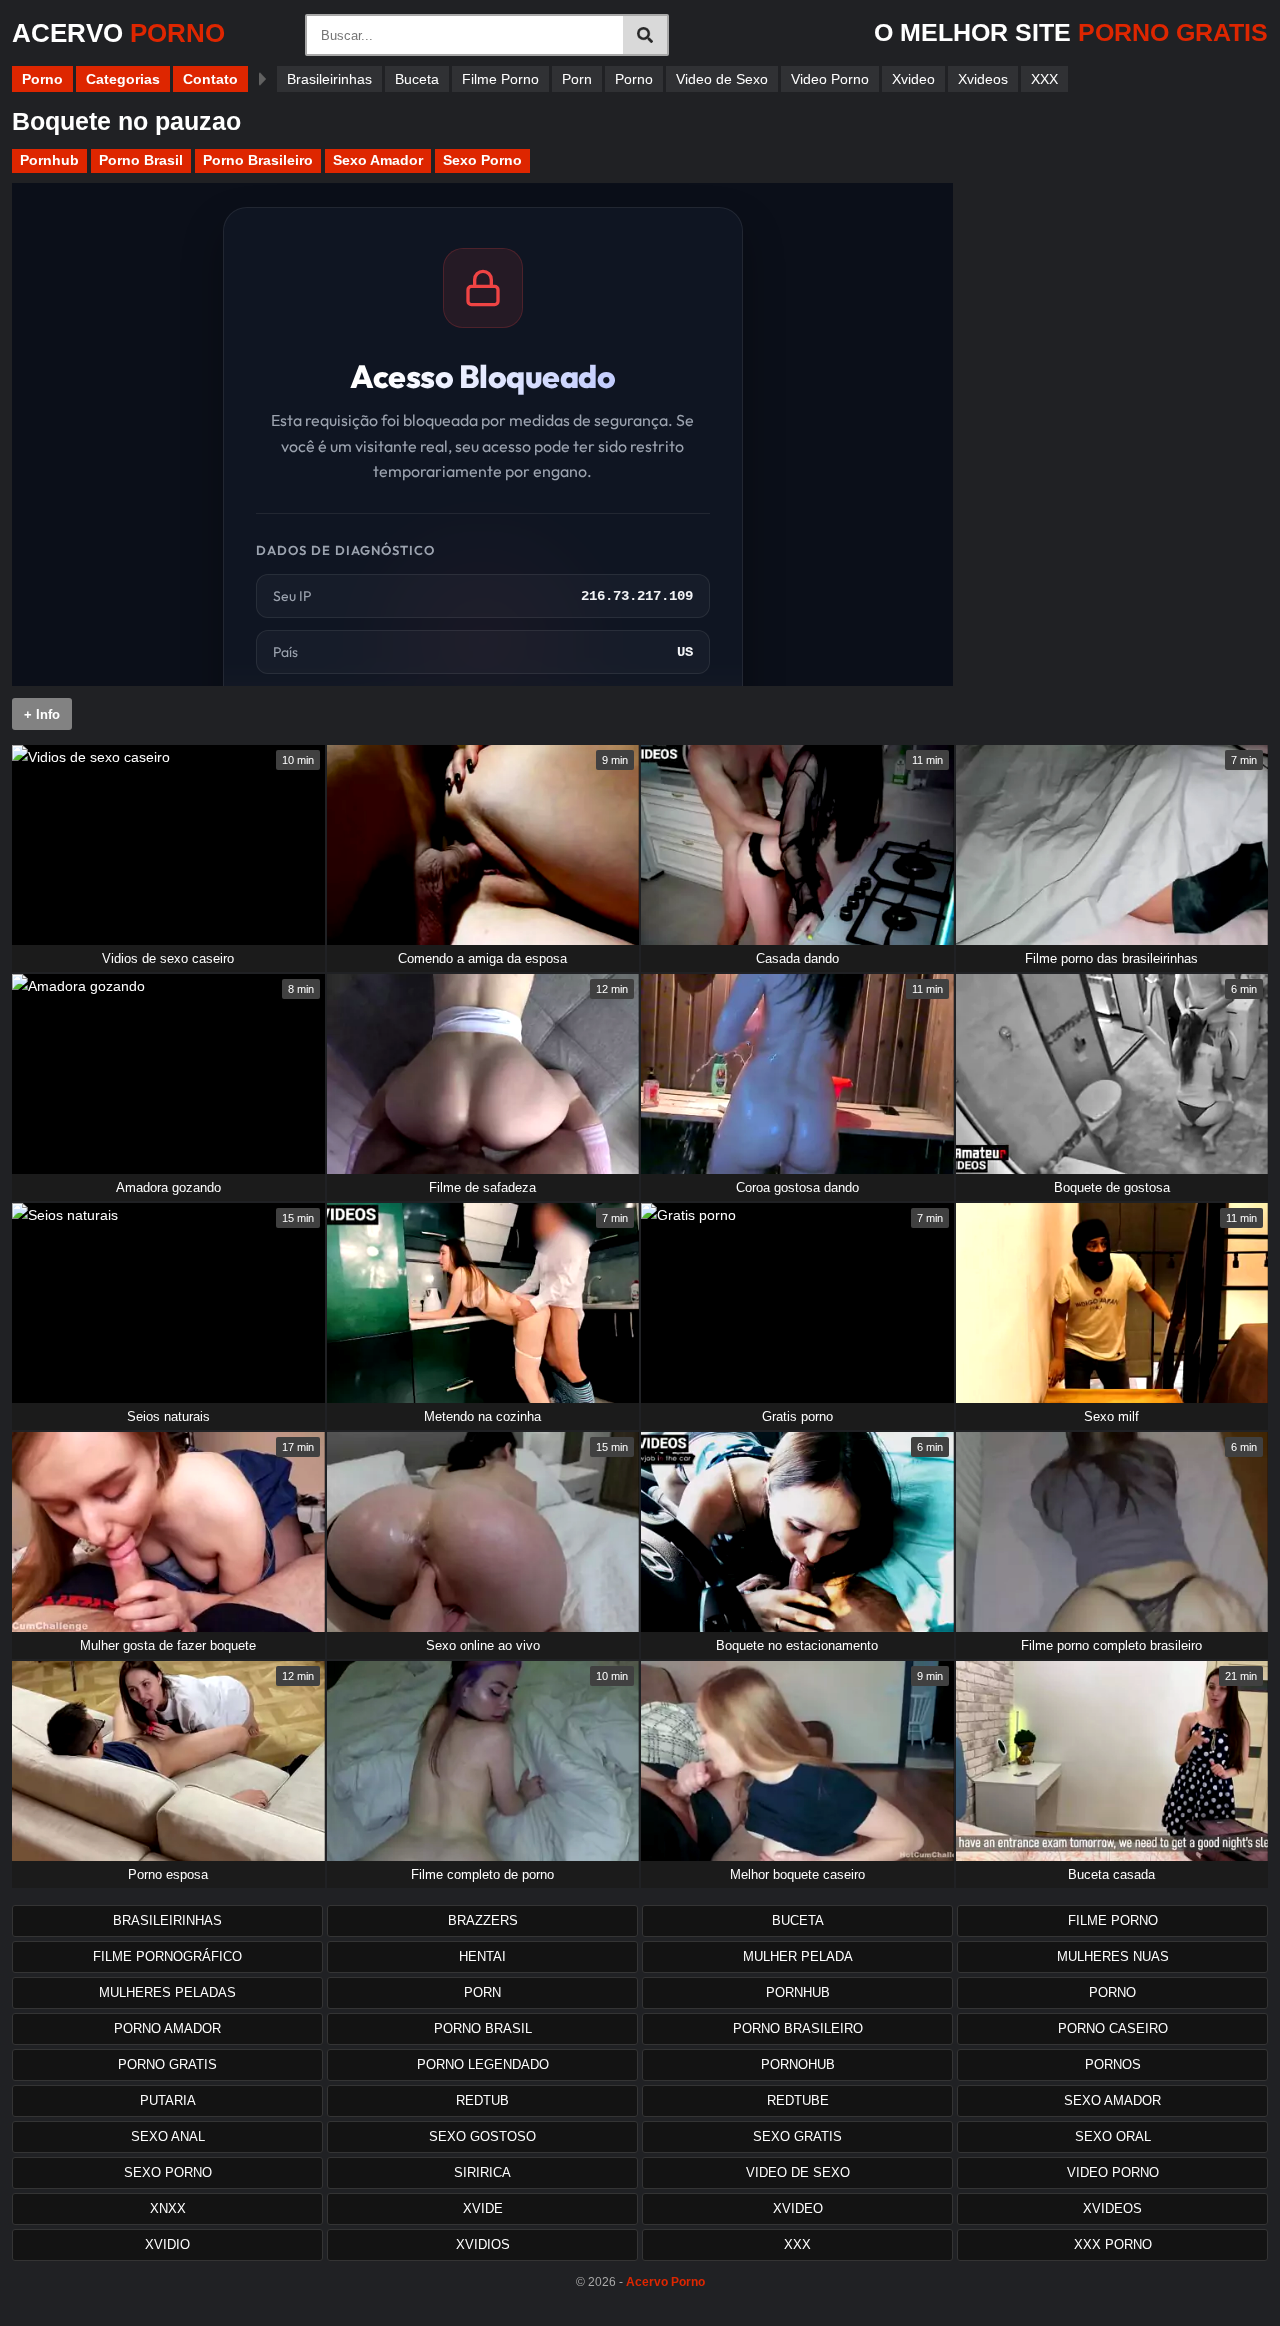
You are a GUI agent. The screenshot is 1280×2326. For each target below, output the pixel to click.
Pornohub (798, 2064)
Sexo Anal (168, 2136)
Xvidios (483, 2244)
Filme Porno (500, 79)
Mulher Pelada (798, 1956)
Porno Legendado (483, 2064)
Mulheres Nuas (1113, 1956)
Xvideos (983, 79)
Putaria (168, 2100)
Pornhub (49, 160)
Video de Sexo (722, 79)
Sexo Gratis (797, 2136)
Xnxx (168, 2208)
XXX (1044, 79)
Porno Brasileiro (258, 160)
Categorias (123, 79)
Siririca (482, 2172)
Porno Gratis (167, 2064)
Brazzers (483, 1920)
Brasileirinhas (329, 79)
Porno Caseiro (1113, 2028)
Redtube (798, 2100)
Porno (42, 79)
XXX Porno (1113, 2244)
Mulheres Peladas (167, 1992)
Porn (577, 79)
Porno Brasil (141, 160)
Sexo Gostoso (482, 2136)
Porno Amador (167, 2028)
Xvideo (913, 79)
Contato (210, 79)
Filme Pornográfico (167, 1956)
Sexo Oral (1113, 2136)
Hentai (482, 1956)
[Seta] (262, 79)
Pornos (1113, 2064)
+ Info (42, 714)
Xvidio (167, 2244)
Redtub (482, 2100)
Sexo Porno (482, 160)
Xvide (483, 2208)
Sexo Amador (378, 160)
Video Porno (830, 79)
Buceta (417, 79)
